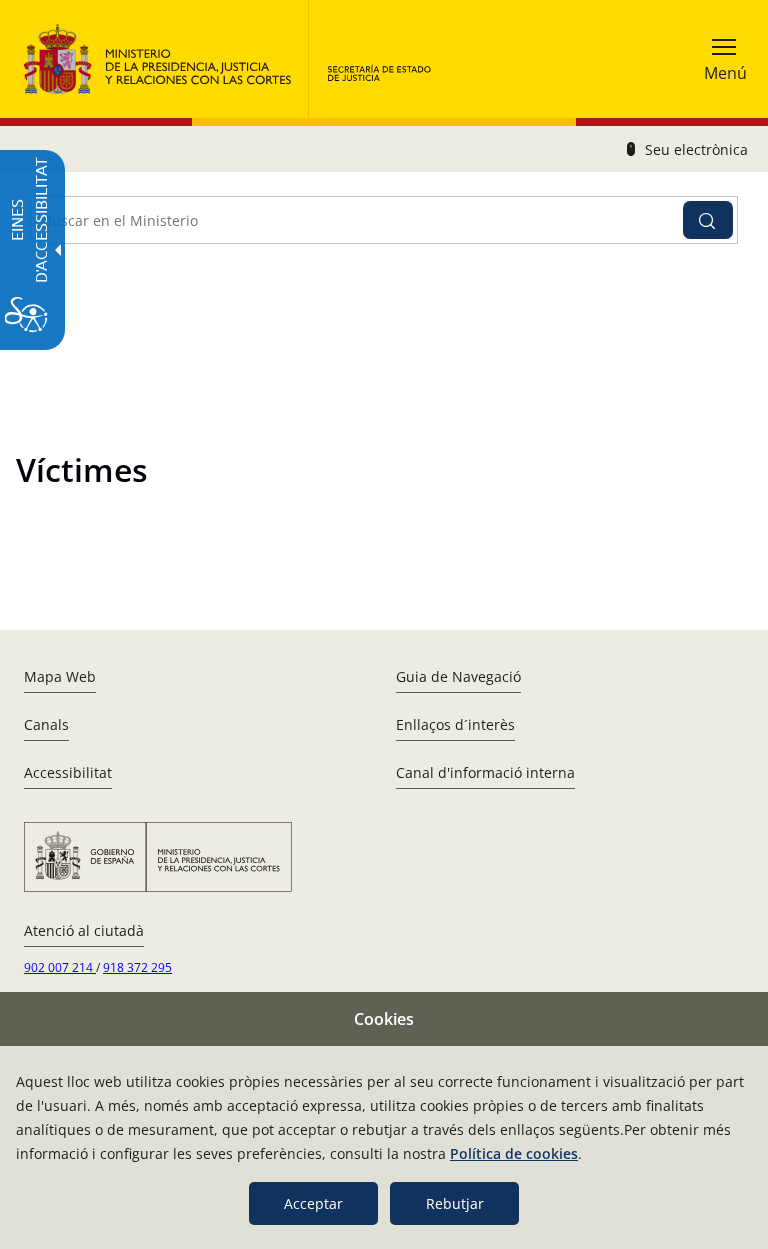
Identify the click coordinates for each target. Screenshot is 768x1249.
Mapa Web (60, 676)
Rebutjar (455, 1203)
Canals (46, 724)
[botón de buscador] (708, 220)
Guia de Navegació (458, 676)
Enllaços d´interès (455, 724)
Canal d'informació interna (485, 772)
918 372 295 (137, 967)
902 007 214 (60, 967)
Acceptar (313, 1203)
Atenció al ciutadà (84, 930)
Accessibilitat (68, 772)
